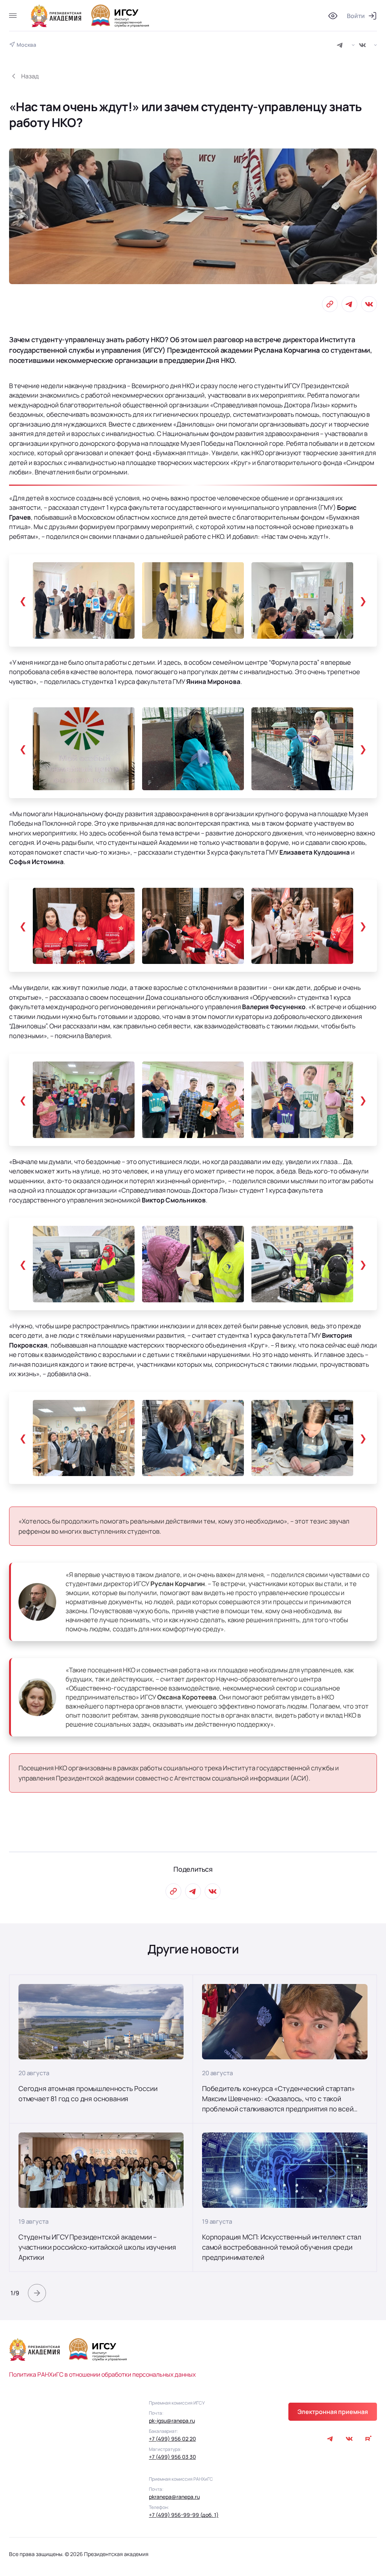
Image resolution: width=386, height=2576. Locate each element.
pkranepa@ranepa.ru (174, 2497)
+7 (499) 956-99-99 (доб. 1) (184, 2515)
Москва (26, 45)
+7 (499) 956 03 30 (172, 2457)
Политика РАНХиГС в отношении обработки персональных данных (102, 2374)
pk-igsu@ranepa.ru (172, 2421)
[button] (37, 2293)
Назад (30, 76)
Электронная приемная (333, 2412)
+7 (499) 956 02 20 (172, 2439)
